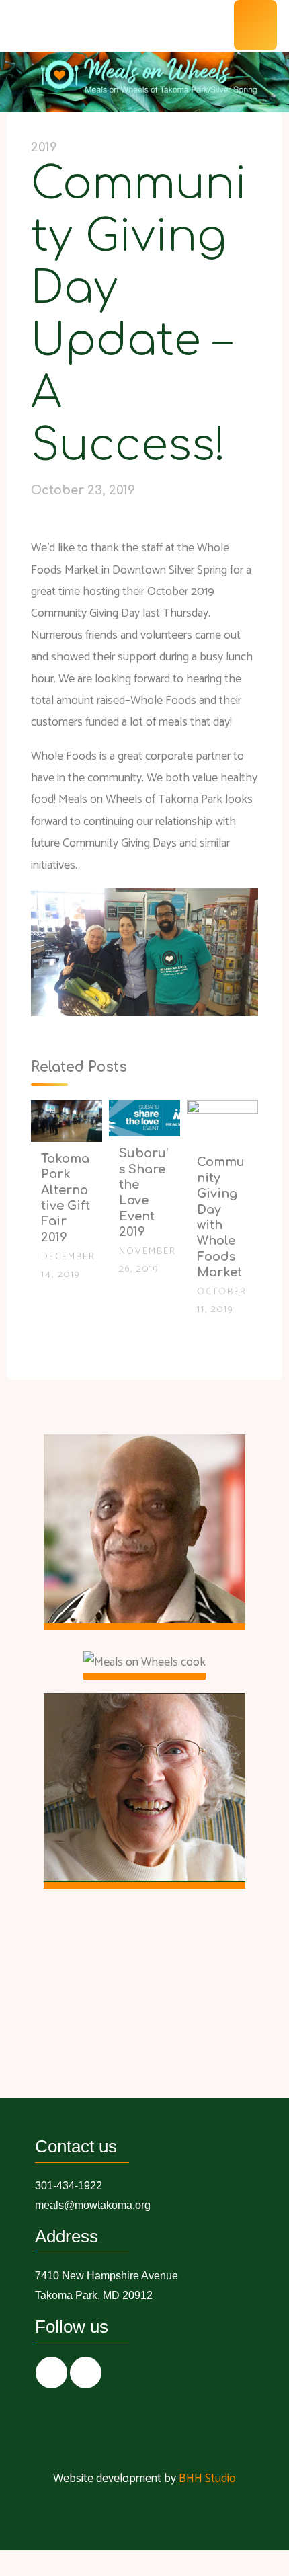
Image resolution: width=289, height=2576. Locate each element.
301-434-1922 (69, 2186)
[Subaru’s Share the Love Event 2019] (144, 1118)
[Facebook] (51, 2373)
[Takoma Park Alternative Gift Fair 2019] (67, 1120)
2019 (44, 147)
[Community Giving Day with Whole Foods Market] (222, 1122)
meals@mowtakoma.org (93, 2205)
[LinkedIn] (86, 2373)
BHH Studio (207, 2479)
